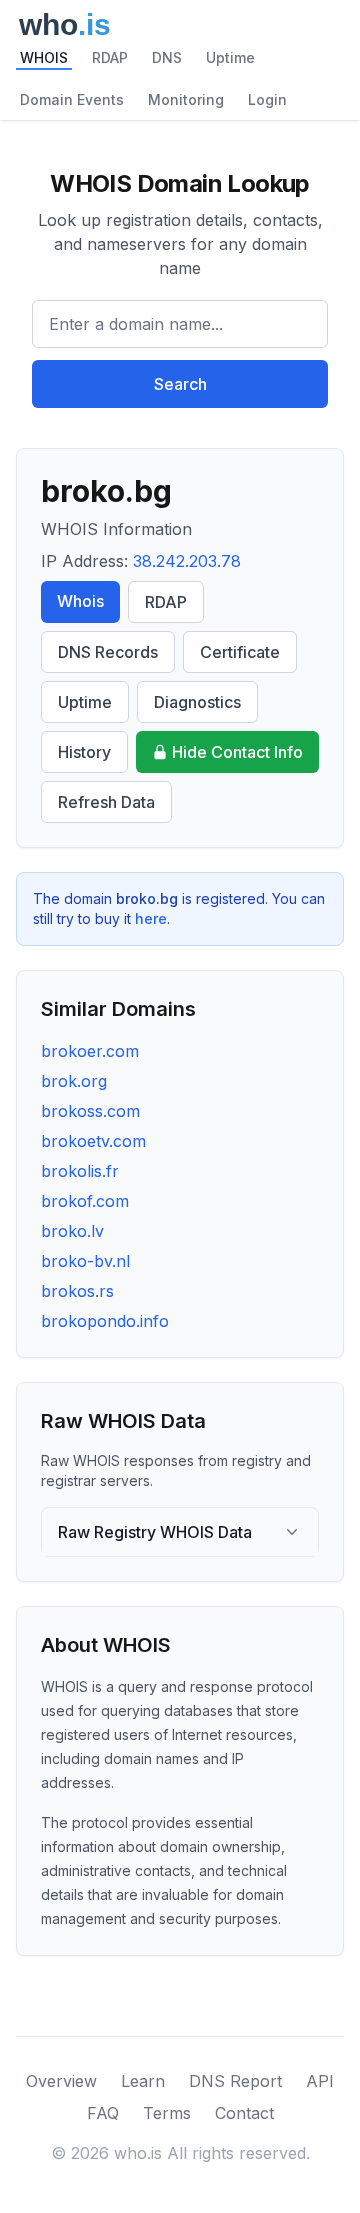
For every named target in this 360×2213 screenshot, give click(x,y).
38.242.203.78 (187, 561)
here (151, 918)
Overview (61, 2081)
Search (180, 384)
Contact (244, 2113)
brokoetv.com (93, 1141)
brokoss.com (90, 1111)
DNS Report (235, 2081)
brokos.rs (77, 1291)
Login (267, 99)
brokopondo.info (105, 1321)
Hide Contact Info (237, 752)
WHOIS (44, 57)
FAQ (103, 2113)
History (84, 752)
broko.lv (72, 1231)
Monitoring (186, 99)
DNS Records (108, 652)
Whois (80, 601)
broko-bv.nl (85, 1261)
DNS (167, 57)
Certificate (240, 652)
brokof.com (85, 1201)
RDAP (110, 57)
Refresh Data (106, 802)
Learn (143, 2081)
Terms (167, 2113)
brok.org (74, 1081)
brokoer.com (90, 1051)
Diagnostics (197, 702)
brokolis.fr (80, 1171)
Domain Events (72, 99)
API (320, 2081)
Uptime (230, 57)
